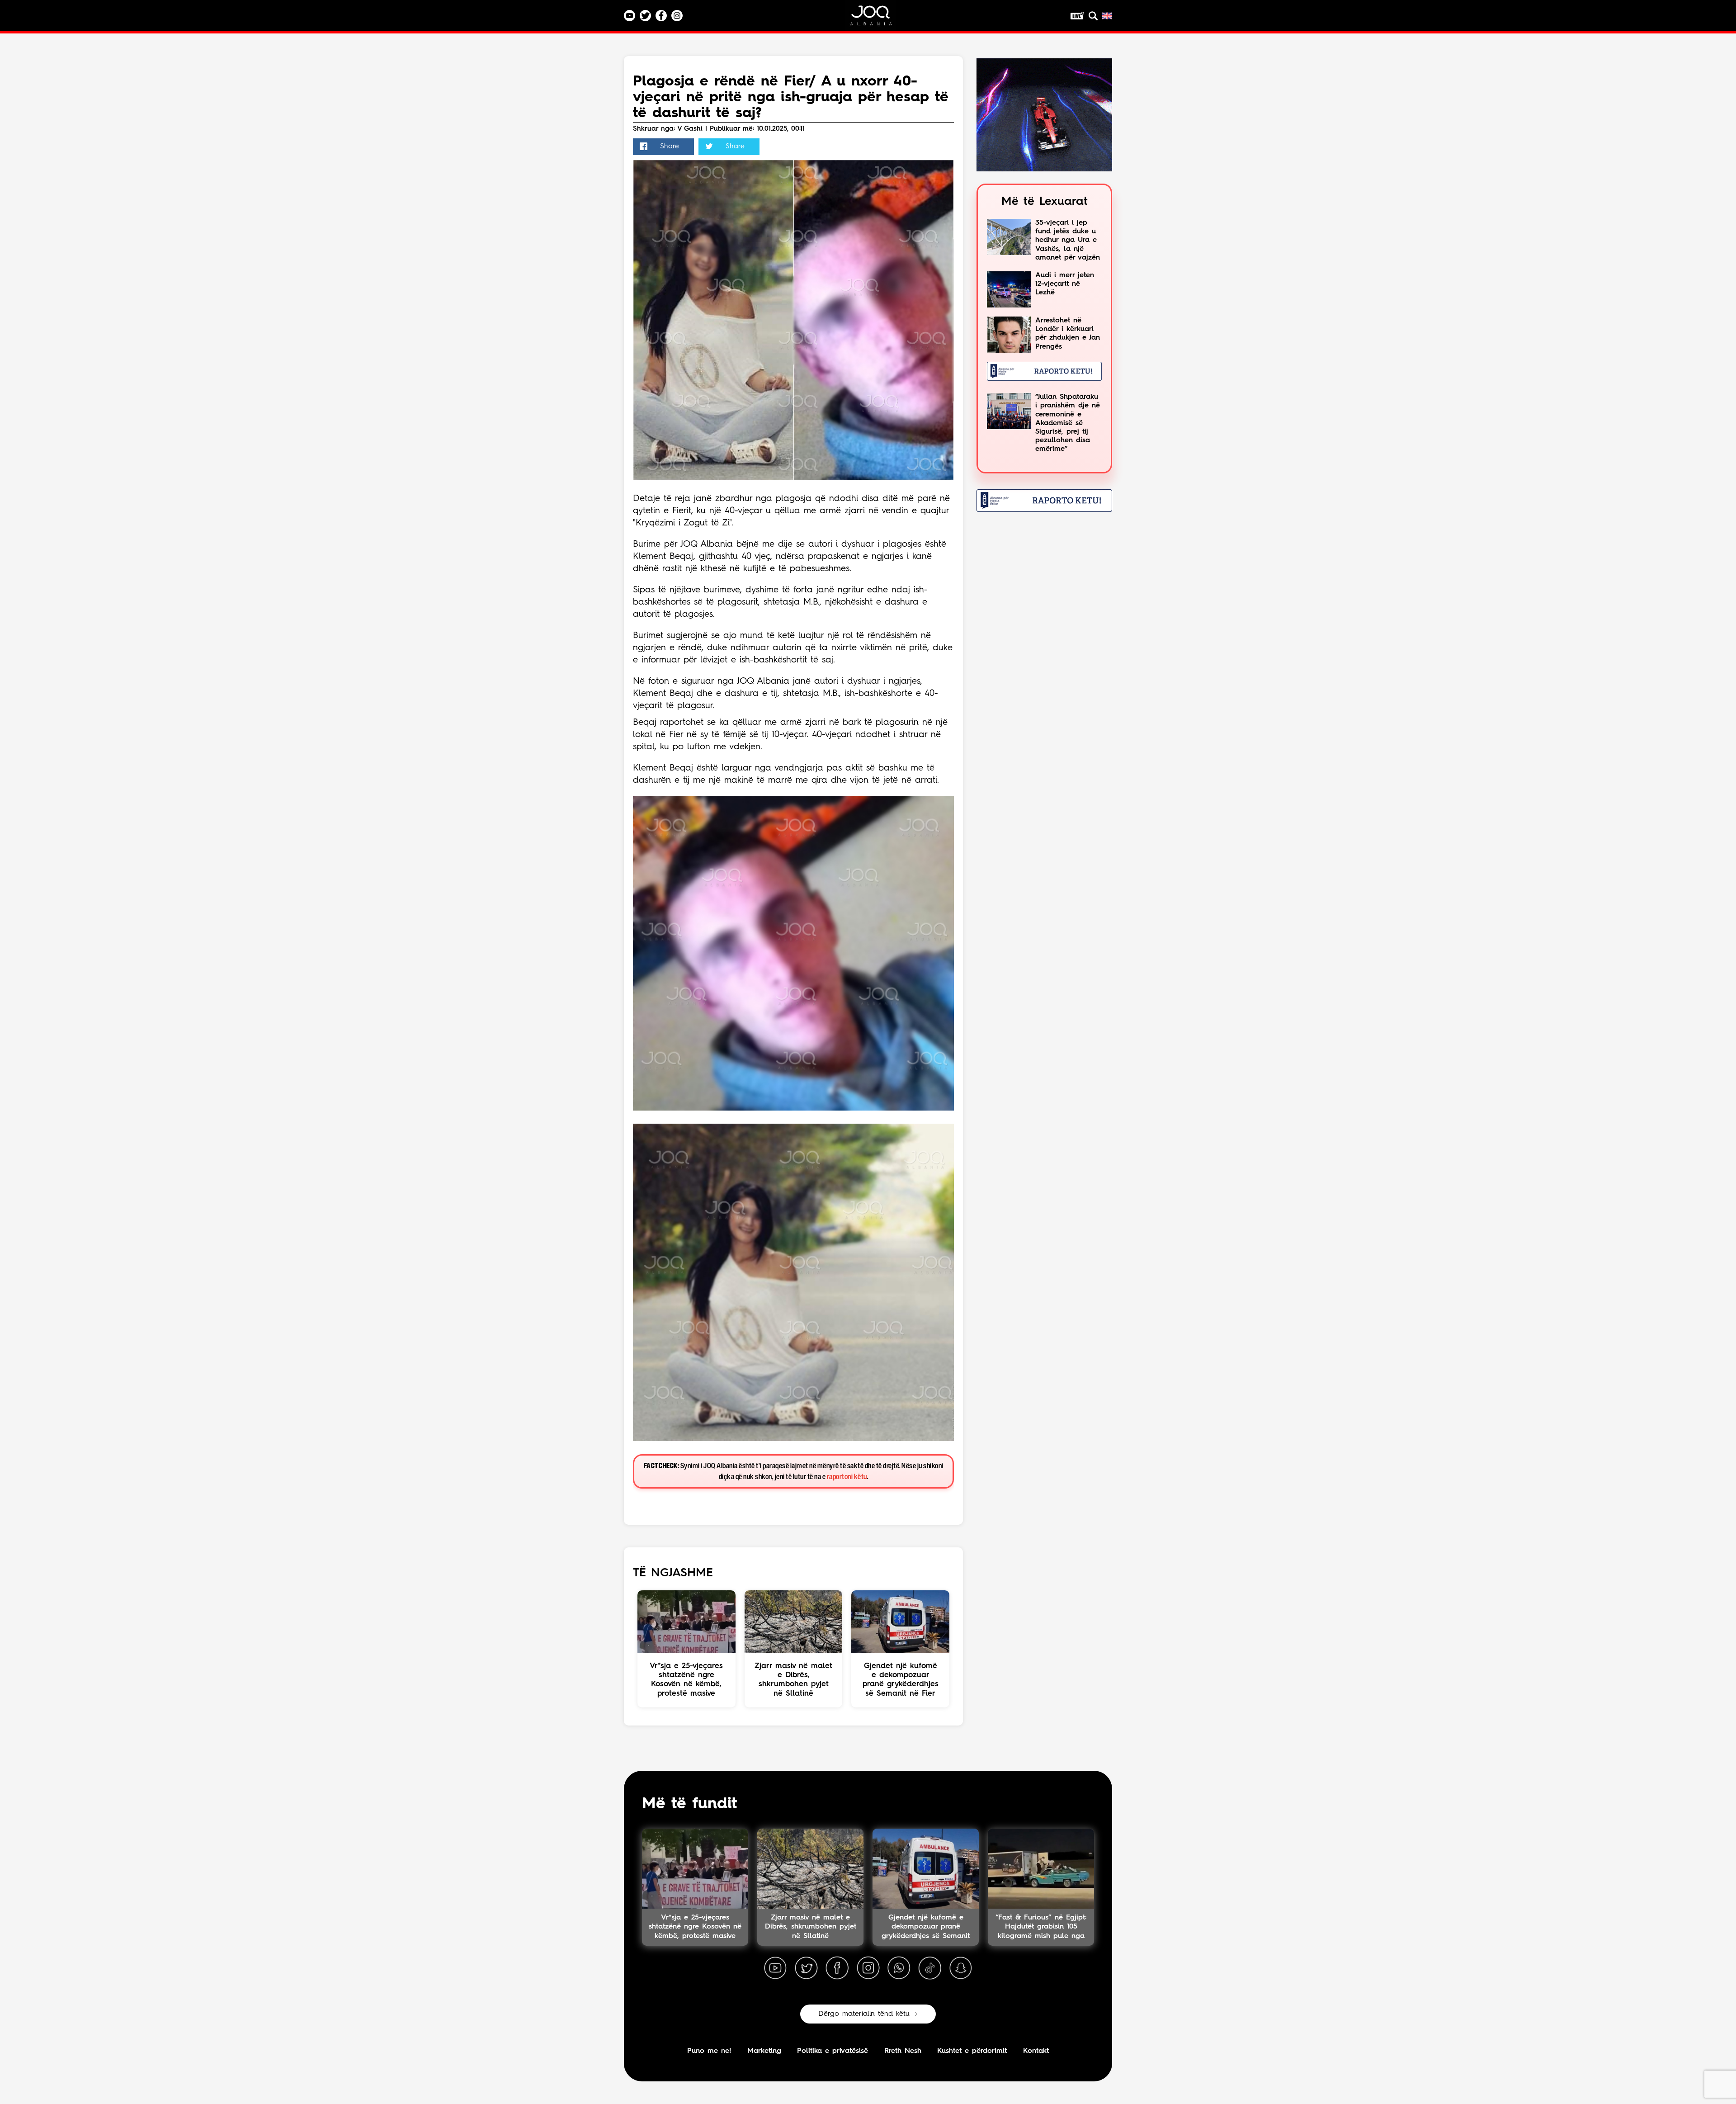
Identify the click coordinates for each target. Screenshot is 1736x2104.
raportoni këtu (847, 1477)
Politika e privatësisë (833, 2051)
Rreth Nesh (903, 2051)
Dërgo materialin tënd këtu (864, 2014)
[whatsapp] (899, 1968)
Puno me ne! (709, 2051)
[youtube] (775, 1968)
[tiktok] (930, 1968)
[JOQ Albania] (877, 19)
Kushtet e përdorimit (972, 2051)
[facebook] (837, 1968)
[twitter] (806, 1968)
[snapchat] (961, 1968)
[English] (1107, 16)
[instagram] (868, 1968)
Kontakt (1036, 2051)
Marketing (764, 2051)
